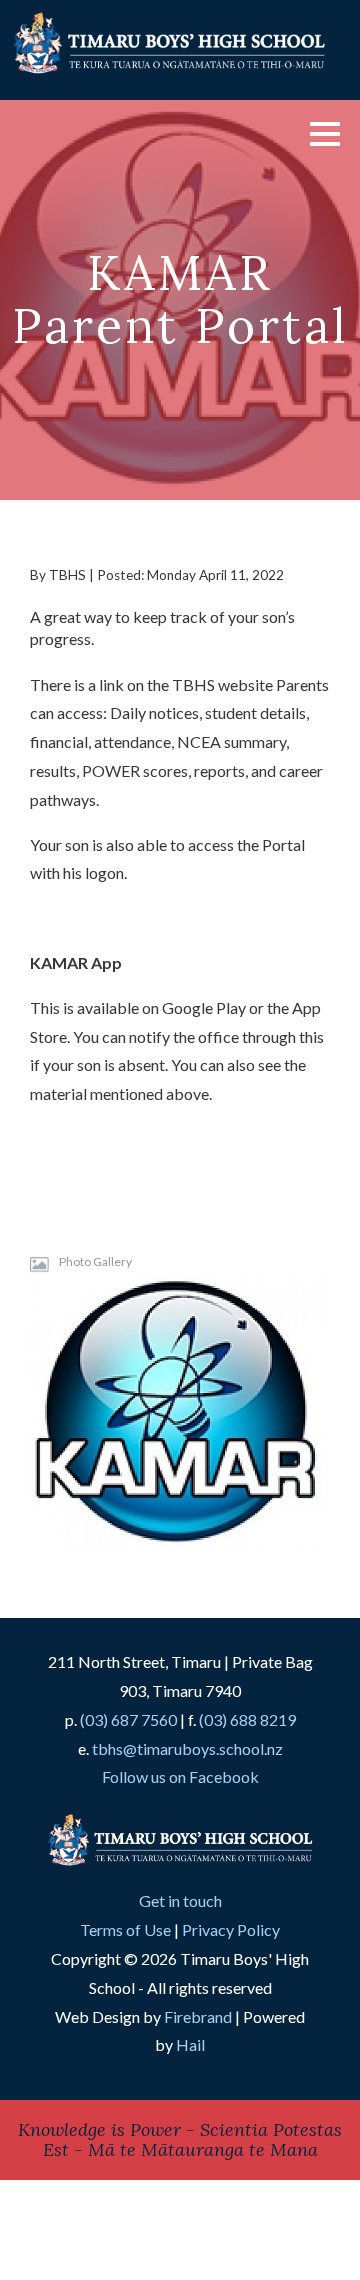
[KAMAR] (180, 1413)
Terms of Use (125, 1929)
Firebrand (198, 2016)
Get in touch (180, 1900)
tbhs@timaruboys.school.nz (187, 1748)
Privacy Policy (231, 1929)
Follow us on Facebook (180, 1776)
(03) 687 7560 (128, 1719)
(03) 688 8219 (247, 1719)
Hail (190, 2044)
